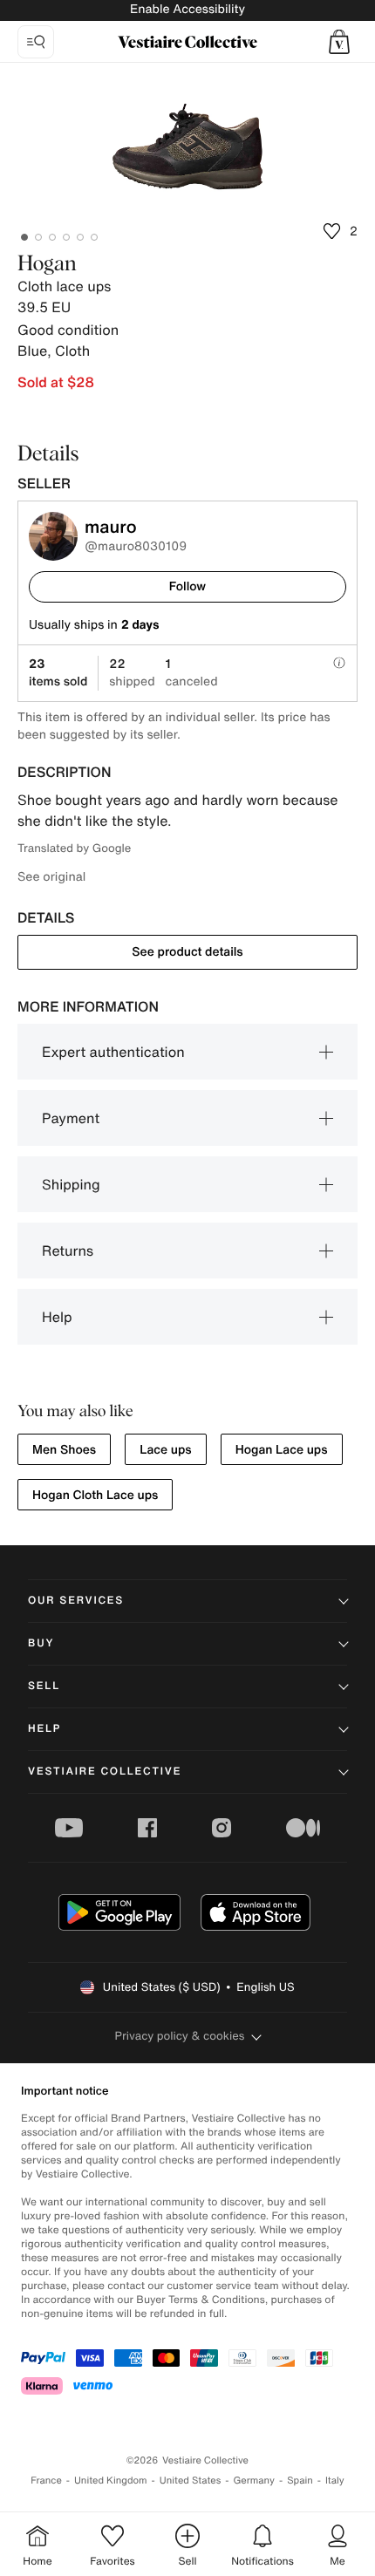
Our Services (76, 1601)
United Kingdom (111, 2481)
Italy (335, 2481)
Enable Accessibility (187, 9)
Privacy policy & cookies (180, 2036)
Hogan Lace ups (282, 1450)
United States (191, 2481)
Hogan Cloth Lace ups (95, 1495)
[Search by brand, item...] (36, 42)
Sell (44, 1686)
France (46, 2481)
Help (57, 1317)
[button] (339, 42)
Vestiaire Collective (105, 1772)
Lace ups (165, 1450)
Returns (68, 1251)
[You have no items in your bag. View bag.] (339, 42)
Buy (41, 1643)
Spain (300, 2481)
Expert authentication (113, 1052)
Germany (254, 2481)
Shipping (71, 1184)
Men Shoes (64, 1450)
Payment (71, 1118)
